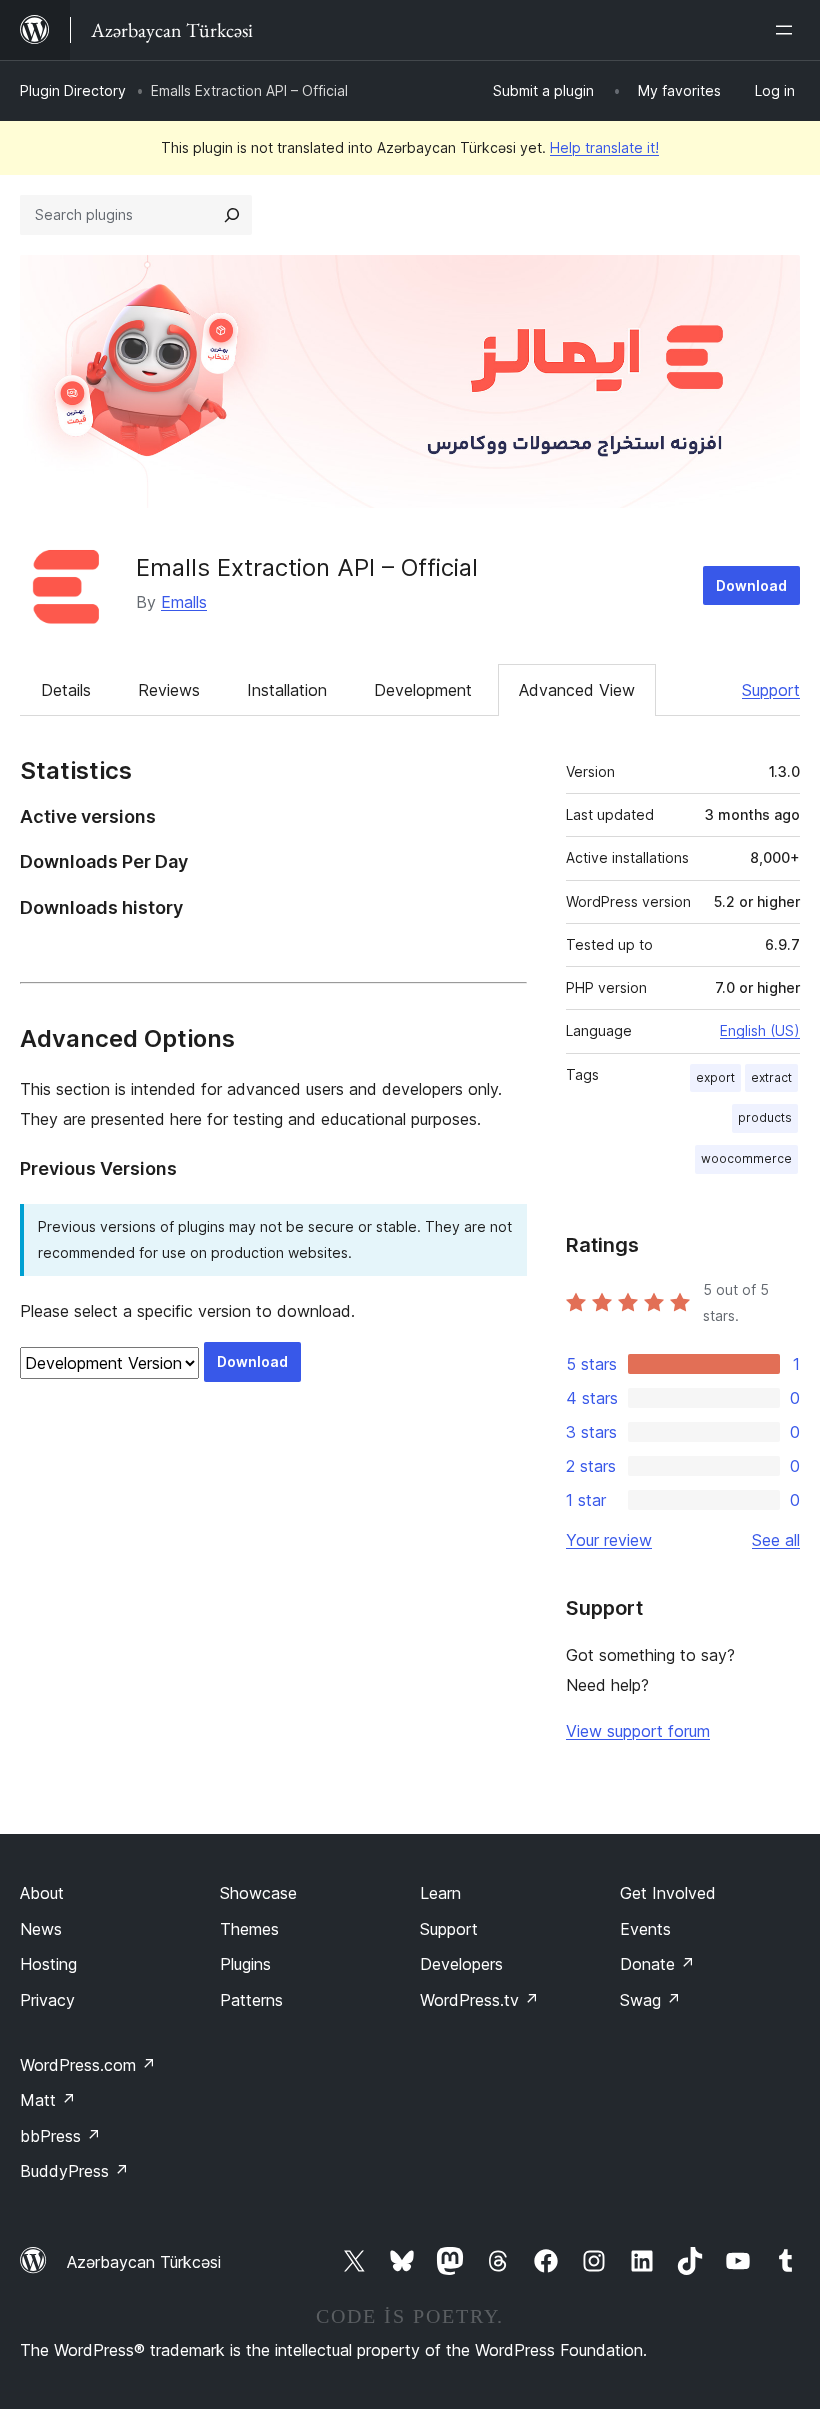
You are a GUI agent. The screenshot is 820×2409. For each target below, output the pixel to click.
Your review (609, 1540)
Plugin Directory (73, 90)
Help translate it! (604, 147)
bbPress (60, 2136)
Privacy (47, 2000)
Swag (650, 2000)
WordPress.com (88, 2065)
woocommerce (746, 1158)
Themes (249, 1929)
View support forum (638, 1731)
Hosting (48, 1964)
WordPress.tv (479, 2000)
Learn (440, 1893)
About (42, 1893)
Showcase (258, 1893)
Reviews (169, 690)
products (765, 1117)
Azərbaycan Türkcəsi (144, 2262)
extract (771, 1077)
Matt (48, 2100)
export (715, 1077)
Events (645, 1929)
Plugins (245, 1964)
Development (423, 690)
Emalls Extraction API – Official (307, 567)
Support (771, 690)
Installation (287, 690)
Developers (461, 1964)
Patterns (251, 2000)
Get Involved (668, 1893)
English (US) (760, 1030)
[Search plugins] (232, 215)
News (41, 1929)
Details (66, 690)
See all (776, 1540)
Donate (657, 1964)
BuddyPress (74, 2171)
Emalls (184, 602)
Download (751, 585)
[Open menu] (788, 30)
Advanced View (577, 690)
